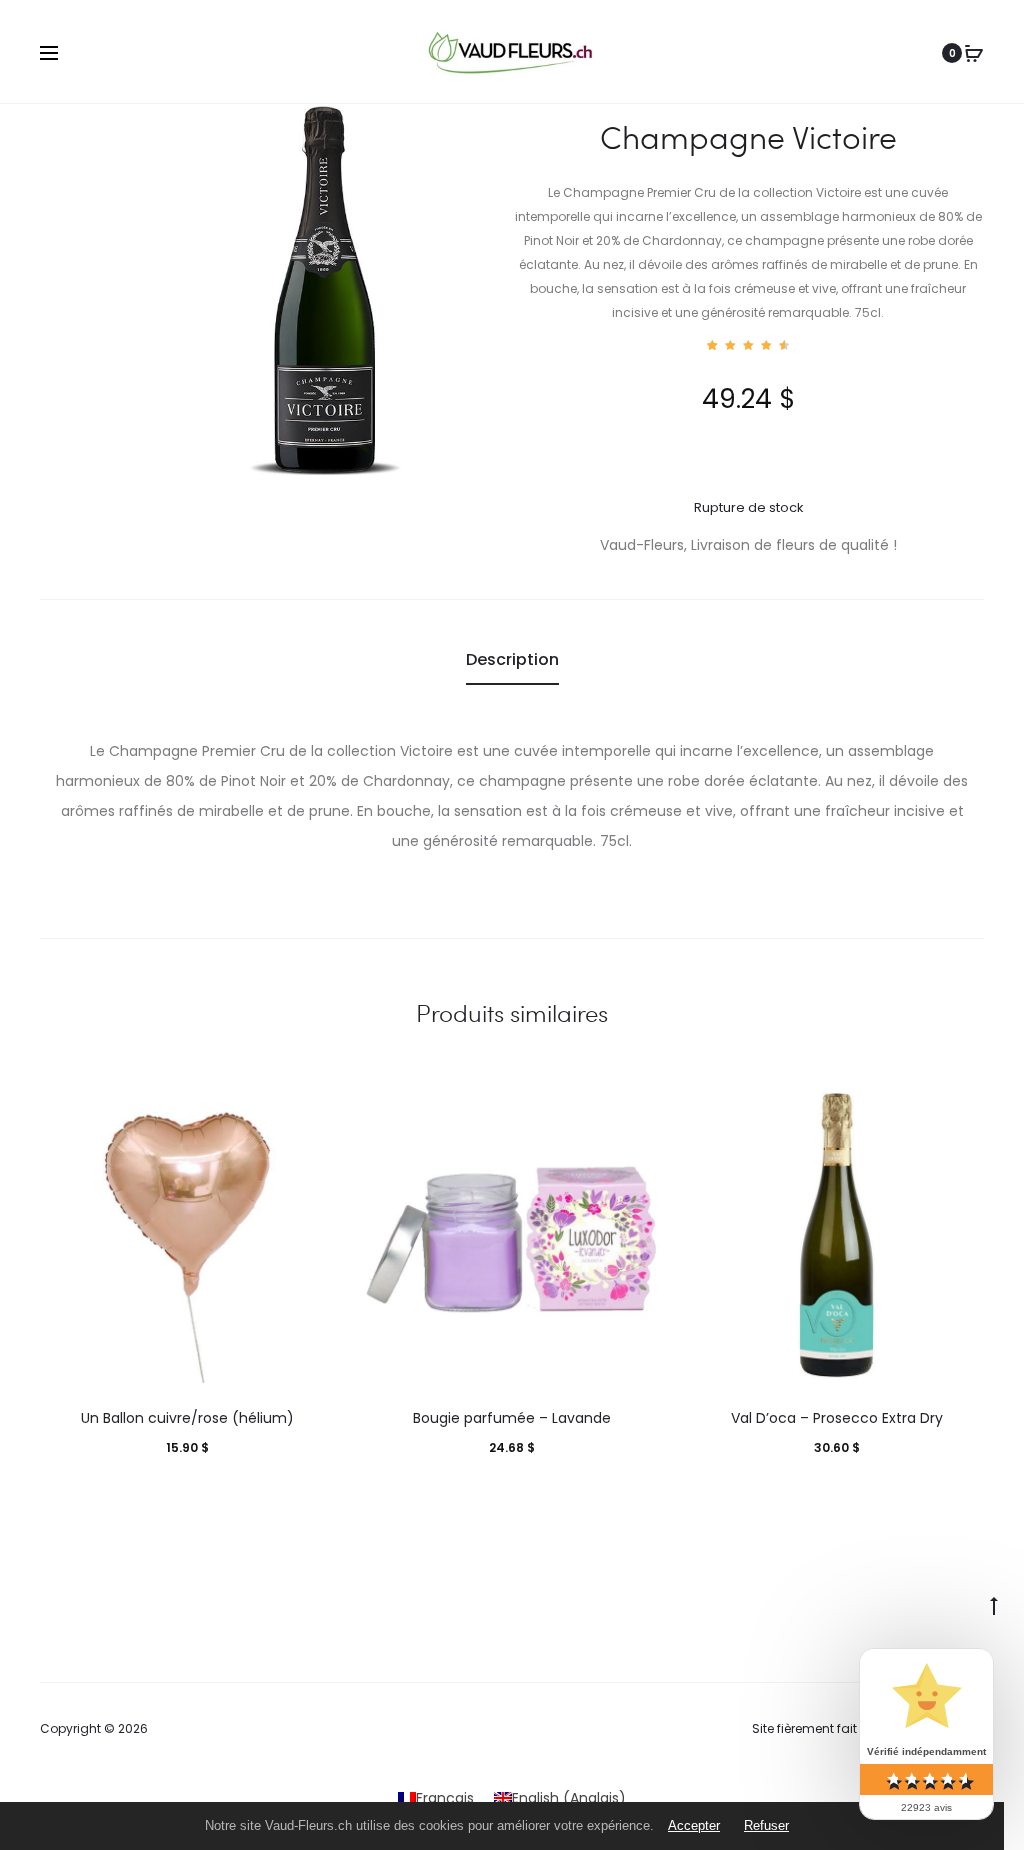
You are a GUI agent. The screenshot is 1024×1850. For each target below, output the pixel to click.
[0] (974, 53)
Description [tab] (512, 659)
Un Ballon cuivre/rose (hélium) (187, 1418)
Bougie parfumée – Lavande (512, 1418)
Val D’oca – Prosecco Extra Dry (837, 1418)
